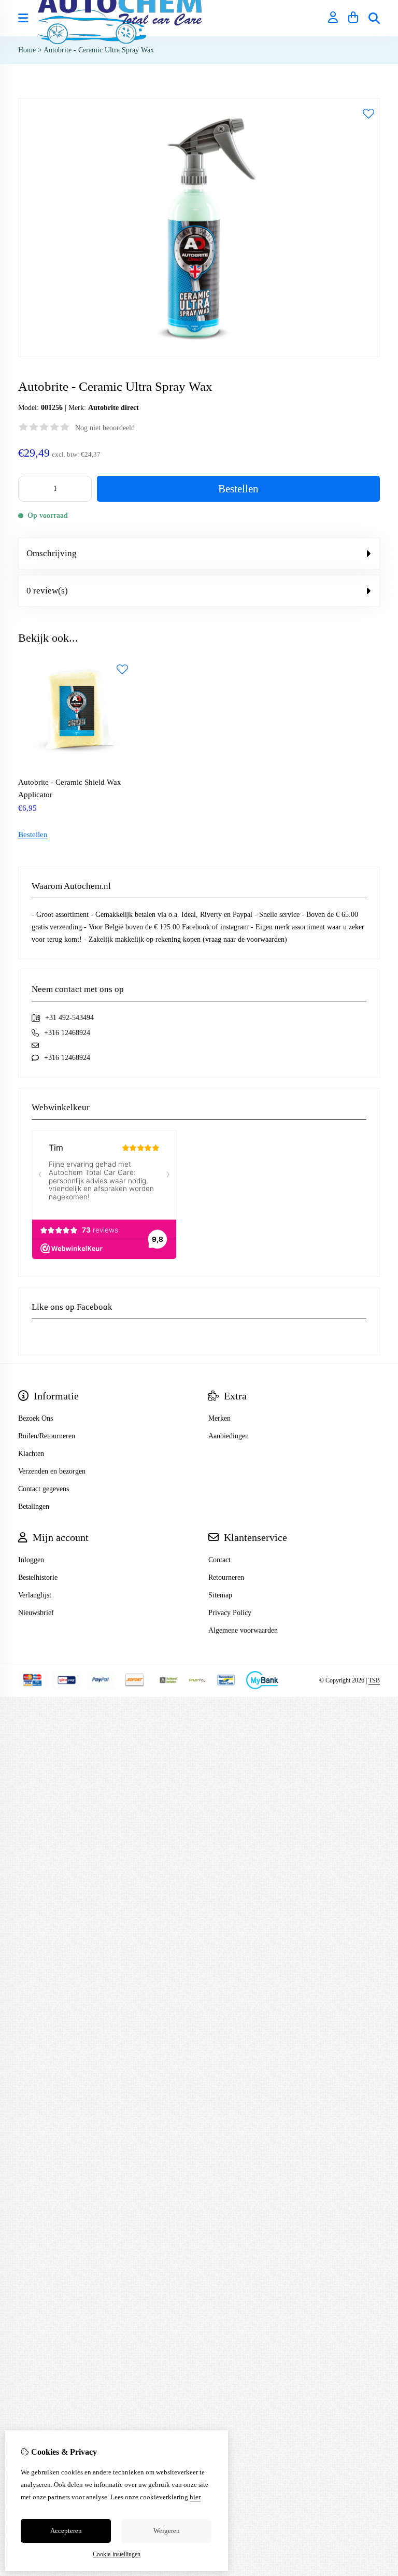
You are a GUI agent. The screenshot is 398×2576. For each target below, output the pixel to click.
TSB (374, 1680)
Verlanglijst (35, 1595)
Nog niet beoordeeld (105, 428)
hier (195, 2497)
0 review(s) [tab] (47, 591)
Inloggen (31, 1560)
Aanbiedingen (229, 1436)
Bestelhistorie (38, 1577)
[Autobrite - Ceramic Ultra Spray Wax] (199, 355)
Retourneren (226, 1577)
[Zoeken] (374, 18)
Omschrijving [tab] (52, 553)
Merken (219, 1418)
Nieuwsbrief (36, 1613)
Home (27, 50)
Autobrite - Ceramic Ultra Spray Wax (99, 50)
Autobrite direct (113, 408)
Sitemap (220, 1595)
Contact (219, 1560)
